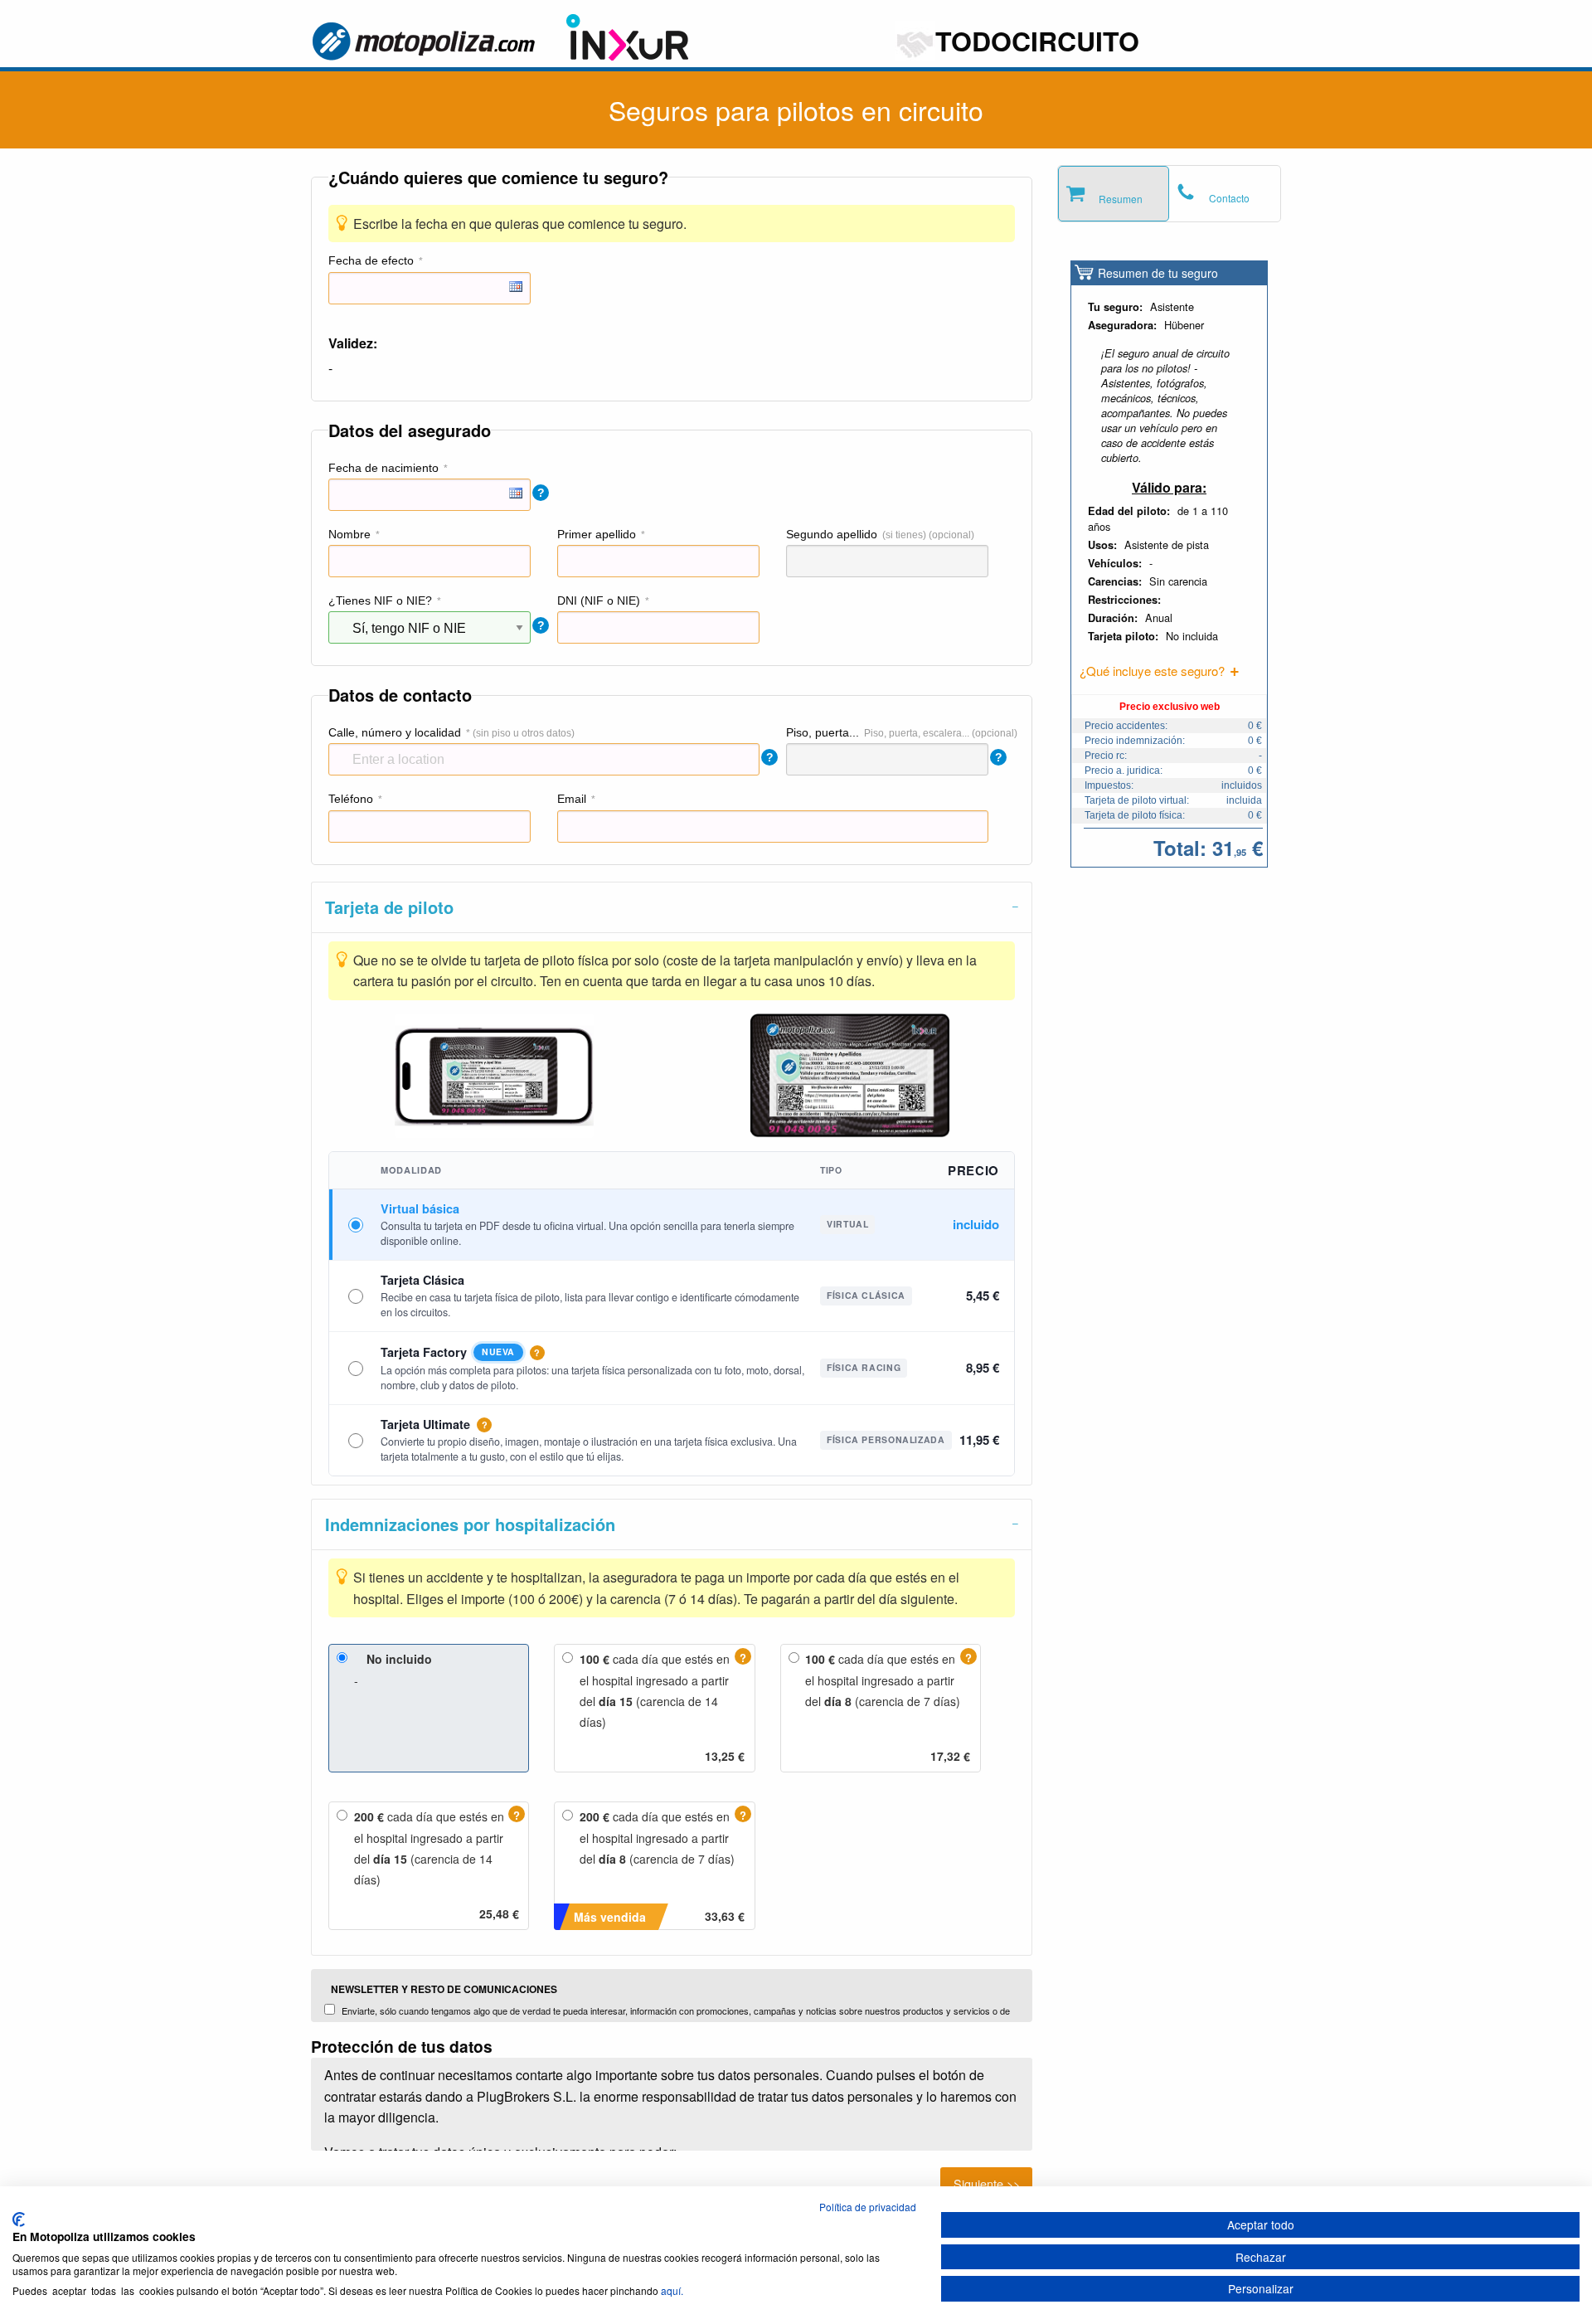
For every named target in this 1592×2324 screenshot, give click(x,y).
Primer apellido (597, 534)
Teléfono (351, 799)
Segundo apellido (832, 534)
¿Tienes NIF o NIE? (380, 600)
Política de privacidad (868, 2207)
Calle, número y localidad (395, 732)
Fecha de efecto (371, 260)
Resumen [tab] (1121, 199)
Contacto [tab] (1229, 198)
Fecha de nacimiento (383, 468)
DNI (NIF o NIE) (599, 600)
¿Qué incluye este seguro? (1152, 671)
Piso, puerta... (823, 732)
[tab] (672, 907)
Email (572, 799)
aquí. (672, 2290)
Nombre (349, 534)
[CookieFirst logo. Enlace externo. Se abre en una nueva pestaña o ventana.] (19, 2219)
